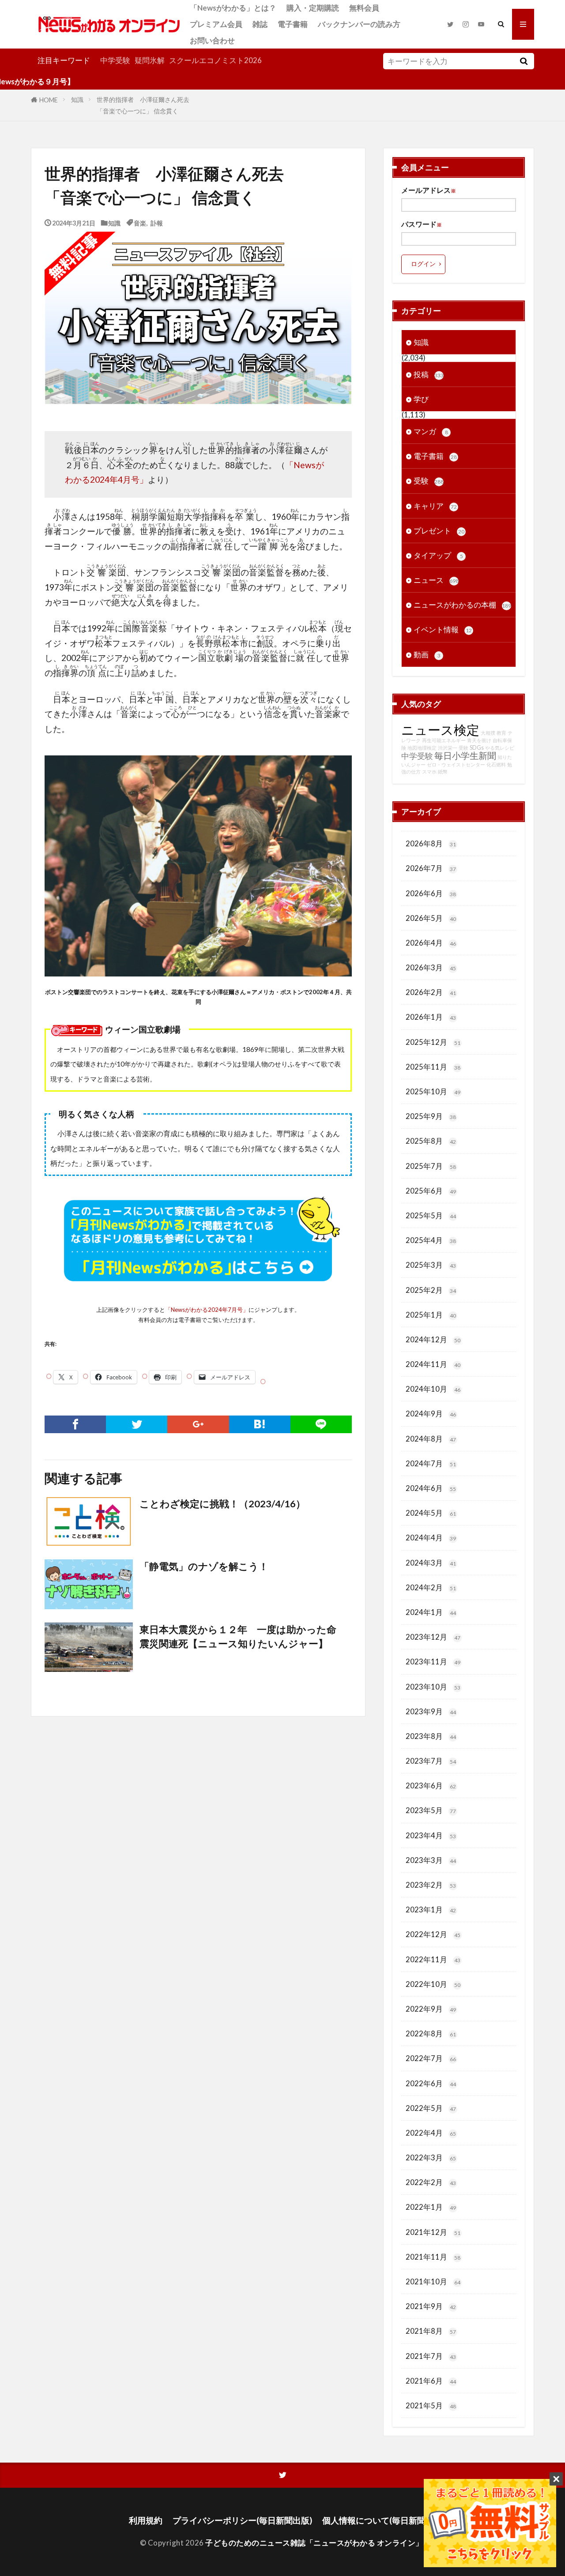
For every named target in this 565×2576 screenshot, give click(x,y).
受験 (429, 481)
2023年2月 (431, 1885)
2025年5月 (431, 1215)
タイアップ (438, 555)
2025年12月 (433, 1042)
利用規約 (146, 2520)
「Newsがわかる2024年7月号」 (207, 1310)
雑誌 (260, 24)
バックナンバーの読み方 (359, 24)
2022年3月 (431, 2157)
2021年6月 (431, 2381)
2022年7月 (431, 2058)
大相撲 (488, 733)
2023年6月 (431, 1786)
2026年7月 (431, 868)
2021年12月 (433, 2232)
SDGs (477, 748)
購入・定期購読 (313, 8)
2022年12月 (433, 1934)
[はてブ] (260, 1424)
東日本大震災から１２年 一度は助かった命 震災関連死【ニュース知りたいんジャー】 (243, 1637)
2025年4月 (431, 1240)
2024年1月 (431, 1612)
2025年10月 (433, 1091)
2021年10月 (433, 2281)
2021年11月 (433, 2257)
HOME (49, 100)
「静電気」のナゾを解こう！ (204, 1566)
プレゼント (439, 531)
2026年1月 (431, 1017)
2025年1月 (431, 1315)
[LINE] (321, 1424)
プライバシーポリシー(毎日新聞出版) (242, 2520)
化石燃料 (496, 764)
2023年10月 (433, 1687)
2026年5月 (431, 918)
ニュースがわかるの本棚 (462, 605)
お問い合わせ (212, 40)
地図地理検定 (422, 748)
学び (421, 399)
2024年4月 (431, 1538)
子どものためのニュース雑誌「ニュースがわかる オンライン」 (314, 2543)
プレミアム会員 (216, 24)
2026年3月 (431, 967)
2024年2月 (431, 1587)
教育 (501, 733)
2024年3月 (431, 1563)
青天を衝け (479, 740)
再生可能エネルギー (444, 740)
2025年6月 (431, 1191)
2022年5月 (431, 2108)
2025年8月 (431, 1141)
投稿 (429, 374)
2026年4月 (431, 943)
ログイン (423, 264)
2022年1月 (431, 2207)
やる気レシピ (500, 748)
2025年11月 (433, 1067)
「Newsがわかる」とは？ (233, 8)
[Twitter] (137, 1424)
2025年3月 (431, 1265)
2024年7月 (431, 1463)
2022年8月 (431, 2033)
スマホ (429, 772)
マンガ (431, 431)
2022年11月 (433, 1959)
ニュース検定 (440, 730)
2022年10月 (433, 1984)
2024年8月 (431, 1439)
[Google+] (198, 1424)
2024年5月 (431, 1513)
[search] (524, 61)
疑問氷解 (150, 60)
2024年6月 (431, 1488)
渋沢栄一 (448, 748)
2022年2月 (431, 2182)
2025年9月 (431, 1116)
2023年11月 (433, 1662)
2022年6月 (431, 2083)
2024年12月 (433, 1339)
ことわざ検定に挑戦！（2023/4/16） (222, 1504)
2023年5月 (431, 1810)
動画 (427, 655)
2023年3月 (431, 1860)
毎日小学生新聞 (465, 755)
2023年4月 (431, 1835)
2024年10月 (433, 1389)
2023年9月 (431, 1711)
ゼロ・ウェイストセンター (456, 764)
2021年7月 (431, 2356)
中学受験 (115, 60)
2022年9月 (431, 2009)
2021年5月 (431, 2405)
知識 (77, 100)
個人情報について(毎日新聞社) (379, 2520)
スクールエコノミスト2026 (215, 60)
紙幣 (443, 772)
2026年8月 (431, 843)
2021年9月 (431, 2306)
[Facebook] (75, 1424)
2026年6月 (431, 893)
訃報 (157, 223)
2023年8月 (431, 1736)
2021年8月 (431, 2331)
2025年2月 (431, 1290)
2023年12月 (433, 1637)
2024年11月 (433, 1364)
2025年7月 (431, 1166)
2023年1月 (431, 1909)
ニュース (436, 580)
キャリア (435, 506)
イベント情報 (443, 629)
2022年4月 (431, 2133)
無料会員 (364, 8)
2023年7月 (431, 1761)
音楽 (140, 223)
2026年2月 (431, 992)
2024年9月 (431, 1414)
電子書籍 (293, 24)
